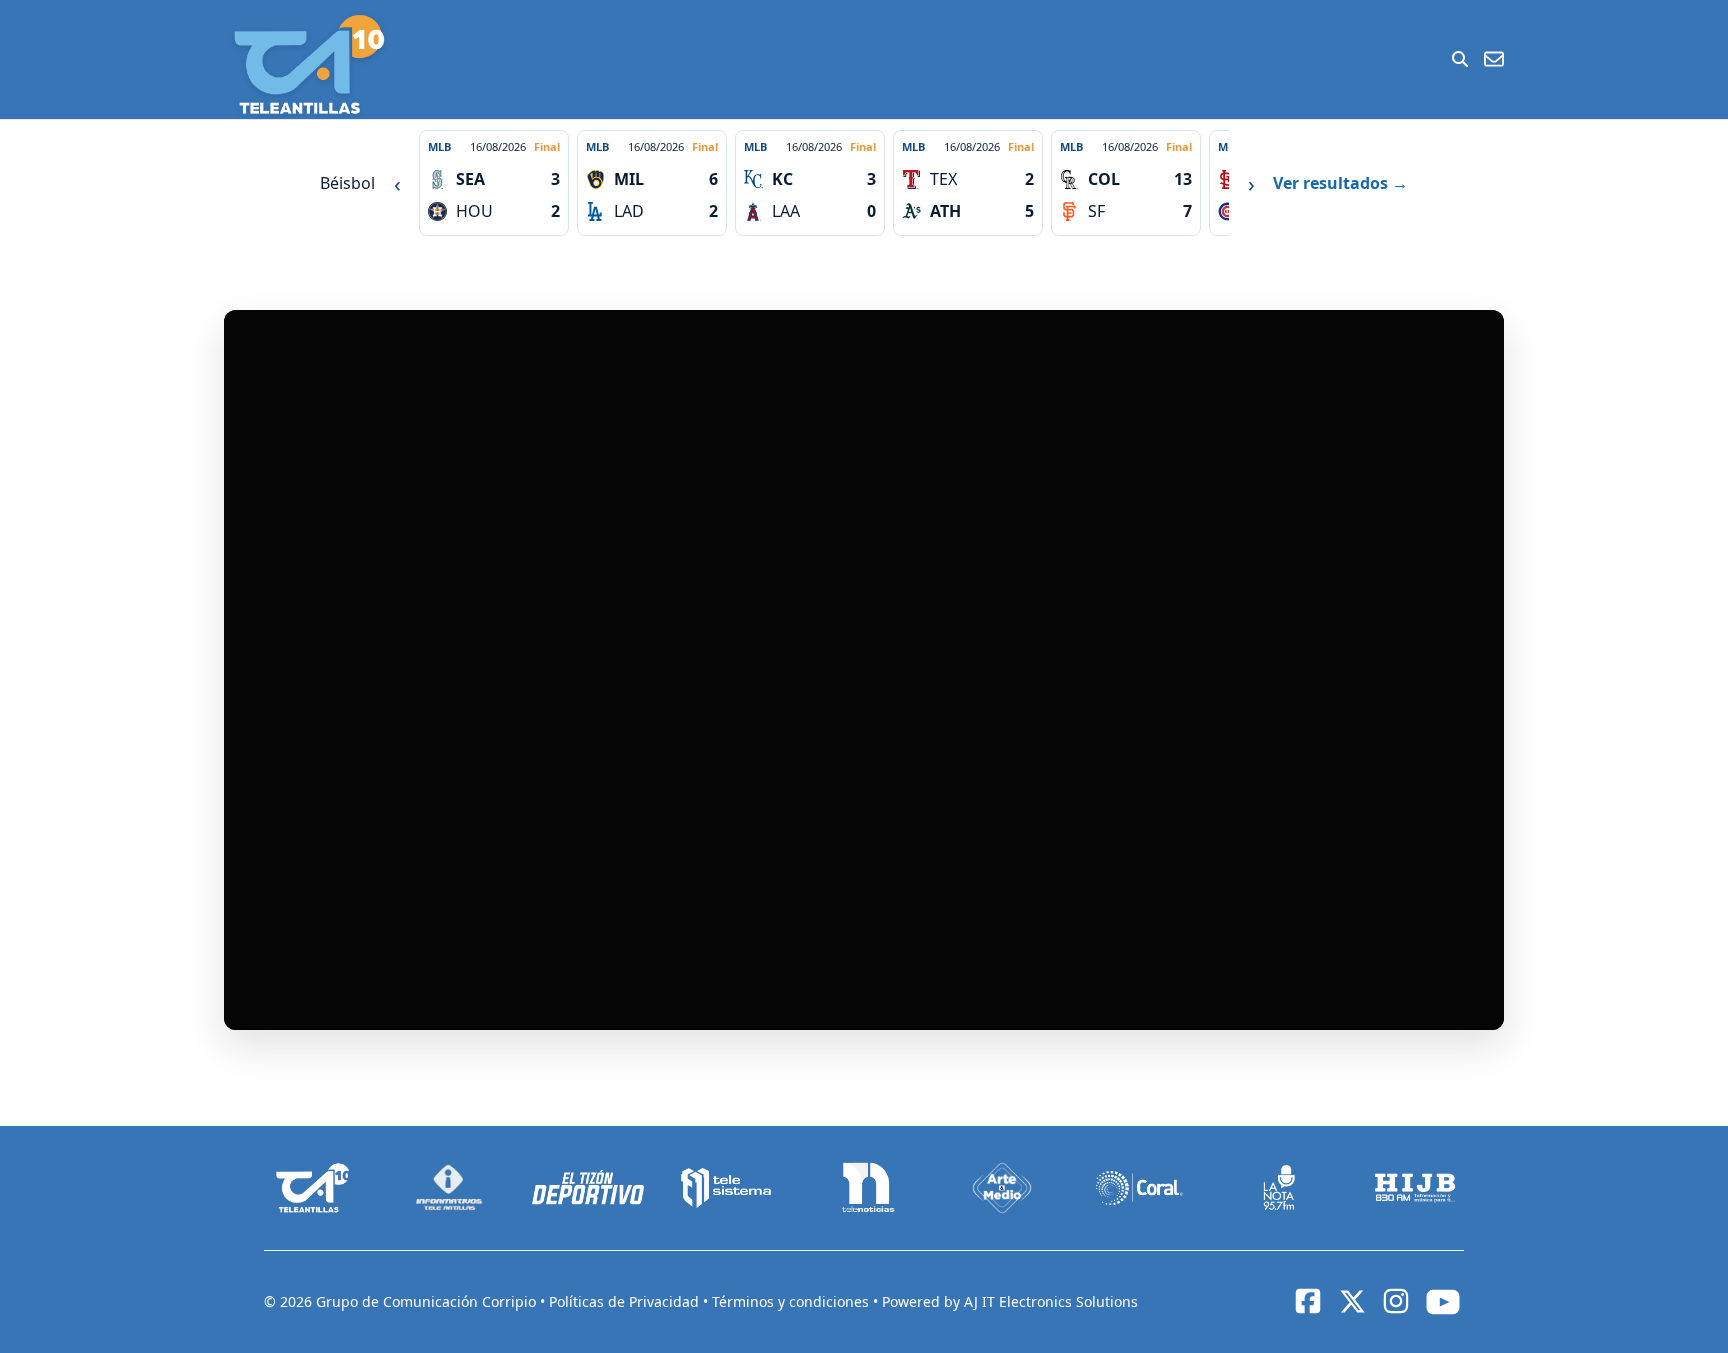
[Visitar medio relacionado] (313, 1188)
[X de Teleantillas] (1352, 1302)
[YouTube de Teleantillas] (1443, 1302)
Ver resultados (1340, 183)
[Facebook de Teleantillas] (1308, 1301)
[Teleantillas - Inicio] (309, 64)
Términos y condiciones (792, 1301)
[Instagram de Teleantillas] (1396, 1301)
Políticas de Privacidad (626, 1301)
